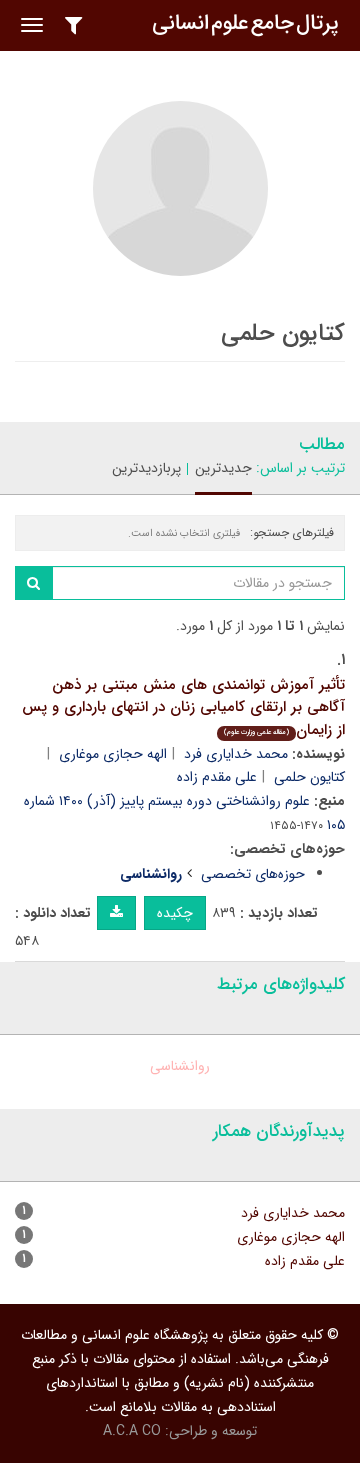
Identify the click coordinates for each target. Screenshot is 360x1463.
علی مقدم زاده (217, 777)
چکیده (175, 913)
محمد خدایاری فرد (236, 754)
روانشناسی (180, 1066)
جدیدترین (223, 468)
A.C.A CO (132, 1431)
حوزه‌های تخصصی (253, 874)
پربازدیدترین (146, 468)
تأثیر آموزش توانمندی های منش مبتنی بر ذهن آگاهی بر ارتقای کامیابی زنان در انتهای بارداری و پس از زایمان (183, 707)
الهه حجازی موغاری (113, 754)
